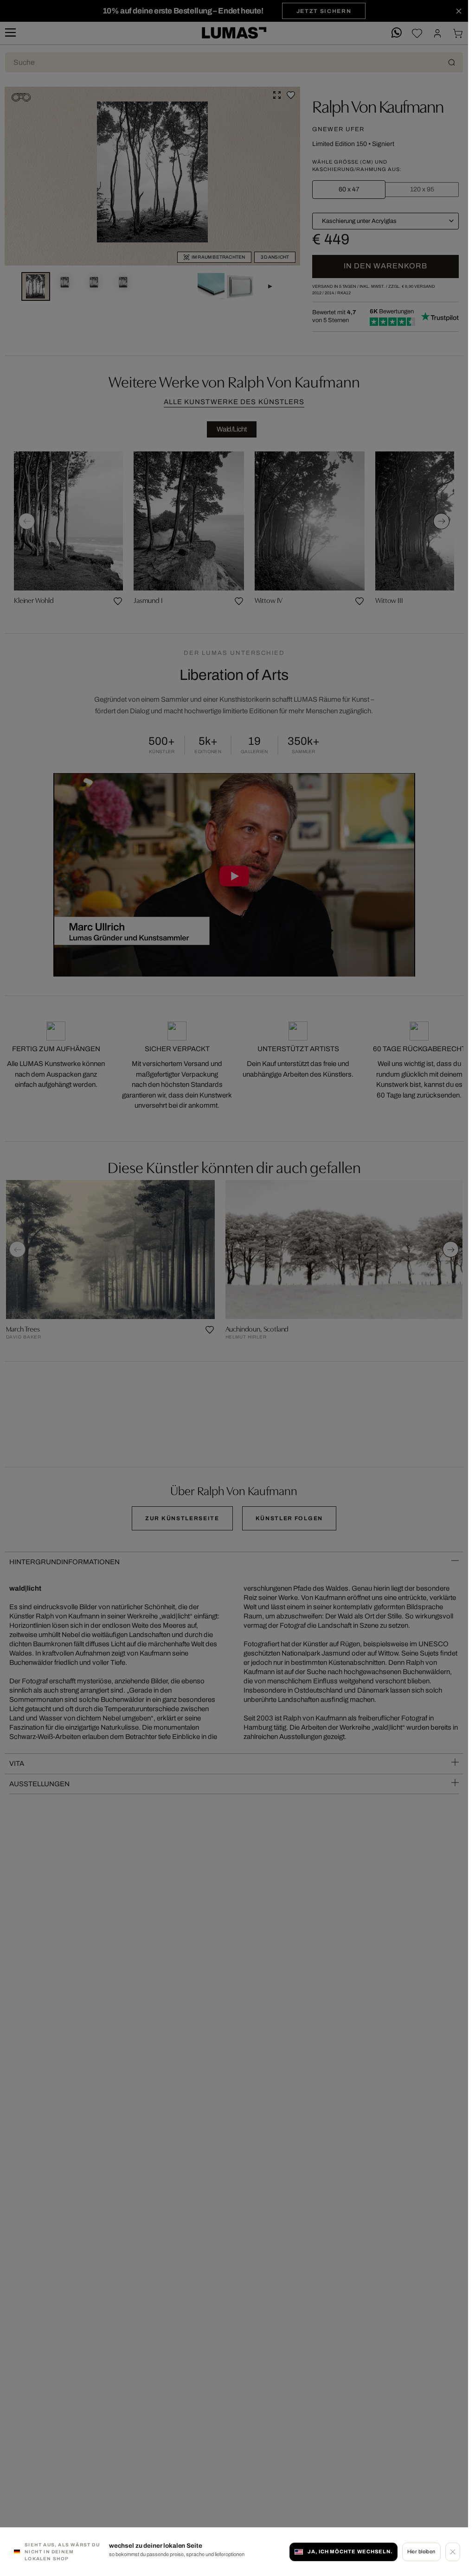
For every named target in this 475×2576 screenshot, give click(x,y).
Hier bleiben (421, 2551)
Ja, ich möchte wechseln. (350, 2551)
